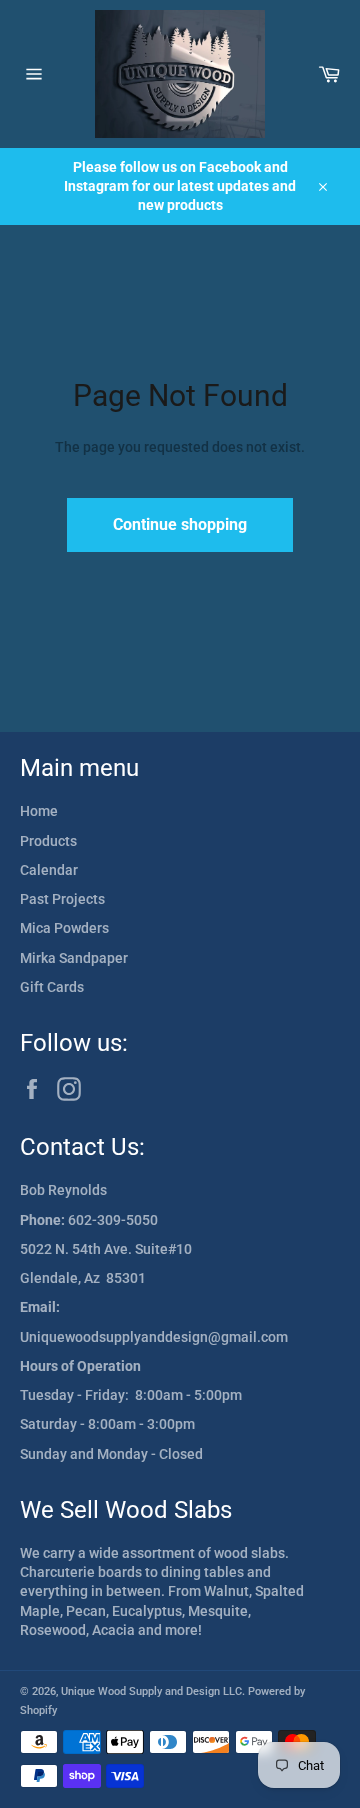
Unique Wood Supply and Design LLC (151, 1691)
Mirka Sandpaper (74, 958)
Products (48, 841)
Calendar (49, 870)
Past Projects (62, 899)
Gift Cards (52, 987)
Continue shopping (180, 524)
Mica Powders (64, 928)
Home (39, 811)
